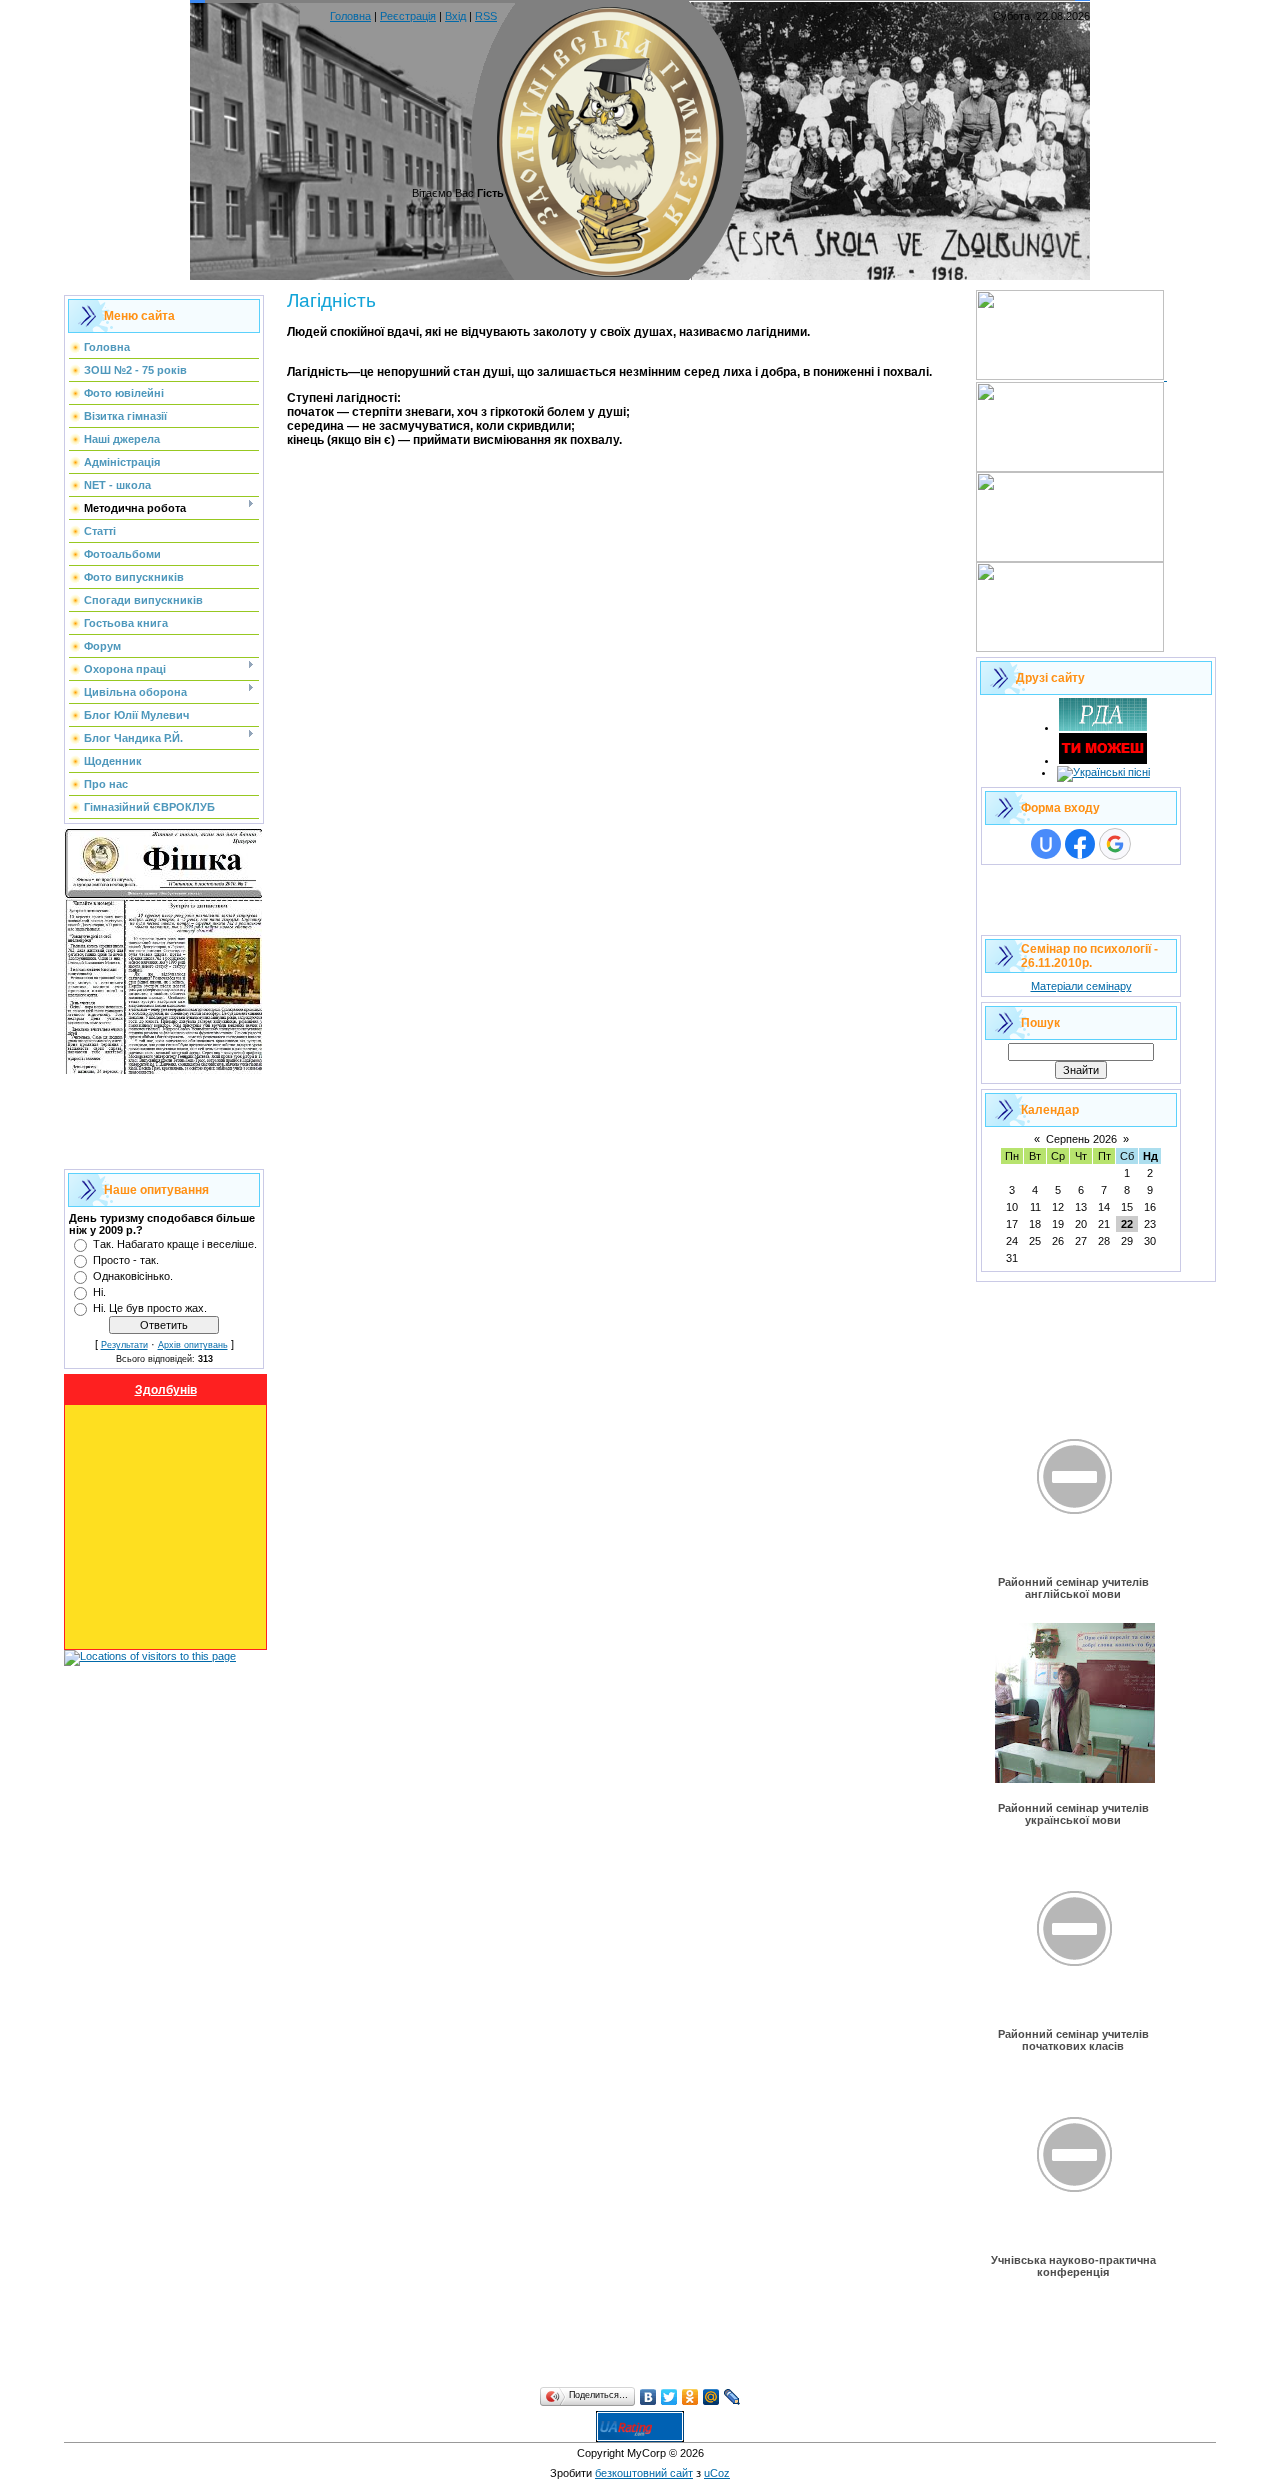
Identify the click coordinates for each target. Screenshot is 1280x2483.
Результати (124, 1345)
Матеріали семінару (1081, 986)
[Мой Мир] (711, 2397)
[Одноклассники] (690, 2397)
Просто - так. (126, 1260)
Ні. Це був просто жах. (150, 1308)
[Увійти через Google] (1115, 844)
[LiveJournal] (732, 2397)
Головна (350, 16)
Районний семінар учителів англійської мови (1073, 1588)
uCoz (717, 2473)
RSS (486, 16)
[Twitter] (669, 2397)
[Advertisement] (164, 1119)
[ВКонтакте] (648, 2397)
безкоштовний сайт (644, 2473)
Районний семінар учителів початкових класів (1073, 2040)
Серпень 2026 (1081, 1139)
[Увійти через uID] (1046, 844)
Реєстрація (408, 16)
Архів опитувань (193, 1345)
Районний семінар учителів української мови (1073, 1814)
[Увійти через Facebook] (1080, 844)
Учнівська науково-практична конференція (1073, 2266)
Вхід (455, 16)
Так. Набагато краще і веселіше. (175, 1244)
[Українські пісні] (1103, 772)
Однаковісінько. (133, 1276)
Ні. (99, 1292)
